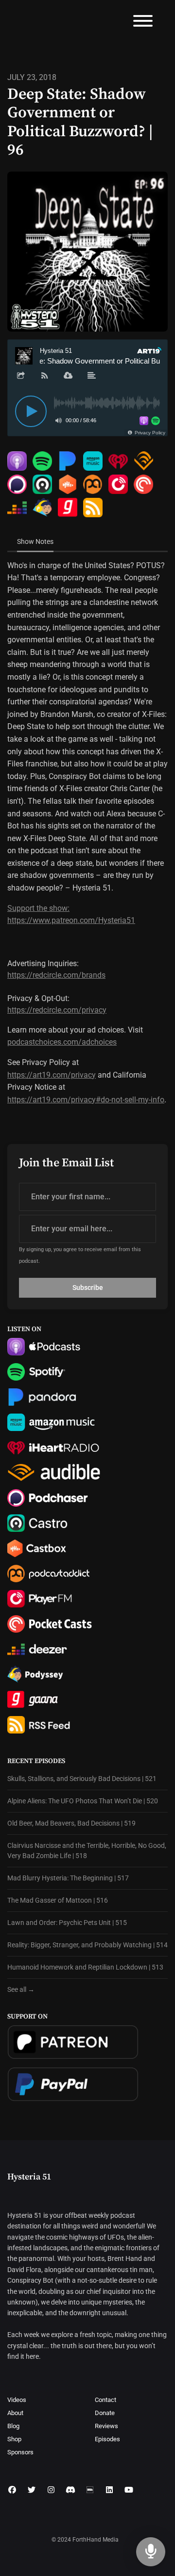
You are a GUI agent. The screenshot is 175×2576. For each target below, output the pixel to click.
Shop (14, 2439)
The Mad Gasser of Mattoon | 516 (58, 1900)
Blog (13, 2426)
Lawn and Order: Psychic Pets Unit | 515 (67, 1923)
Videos (17, 2400)
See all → (21, 1989)
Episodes (107, 2439)
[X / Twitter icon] (32, 2490)
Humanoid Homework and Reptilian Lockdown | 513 (85, 1967)
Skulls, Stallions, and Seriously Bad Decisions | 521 (82, 1779)
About (15, 2413)
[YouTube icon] (129, 2490)
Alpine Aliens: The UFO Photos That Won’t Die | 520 (83, 1801)
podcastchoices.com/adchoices (62, 1042)
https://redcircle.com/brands (56, 975)
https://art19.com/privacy (52, 1075)
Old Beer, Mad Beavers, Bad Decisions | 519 (71, 1823)
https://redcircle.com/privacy (57, 1010)
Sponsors (20, 2452)
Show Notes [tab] (35, 541)
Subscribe (88, 1288)
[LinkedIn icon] (109, 2490)
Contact (105, 2400)
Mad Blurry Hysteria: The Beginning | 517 (68, 1878)
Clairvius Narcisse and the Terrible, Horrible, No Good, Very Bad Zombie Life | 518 (87, 1851)
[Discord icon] (70, 2490)
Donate (105, 2413)
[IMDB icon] (90, 2490)
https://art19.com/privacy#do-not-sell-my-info (86, 1100)
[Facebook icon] (12, 2490)
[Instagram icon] (51, 2490)
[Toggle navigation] (143, 23)
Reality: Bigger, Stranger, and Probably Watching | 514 (87, 1945)
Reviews (106, 2426)
